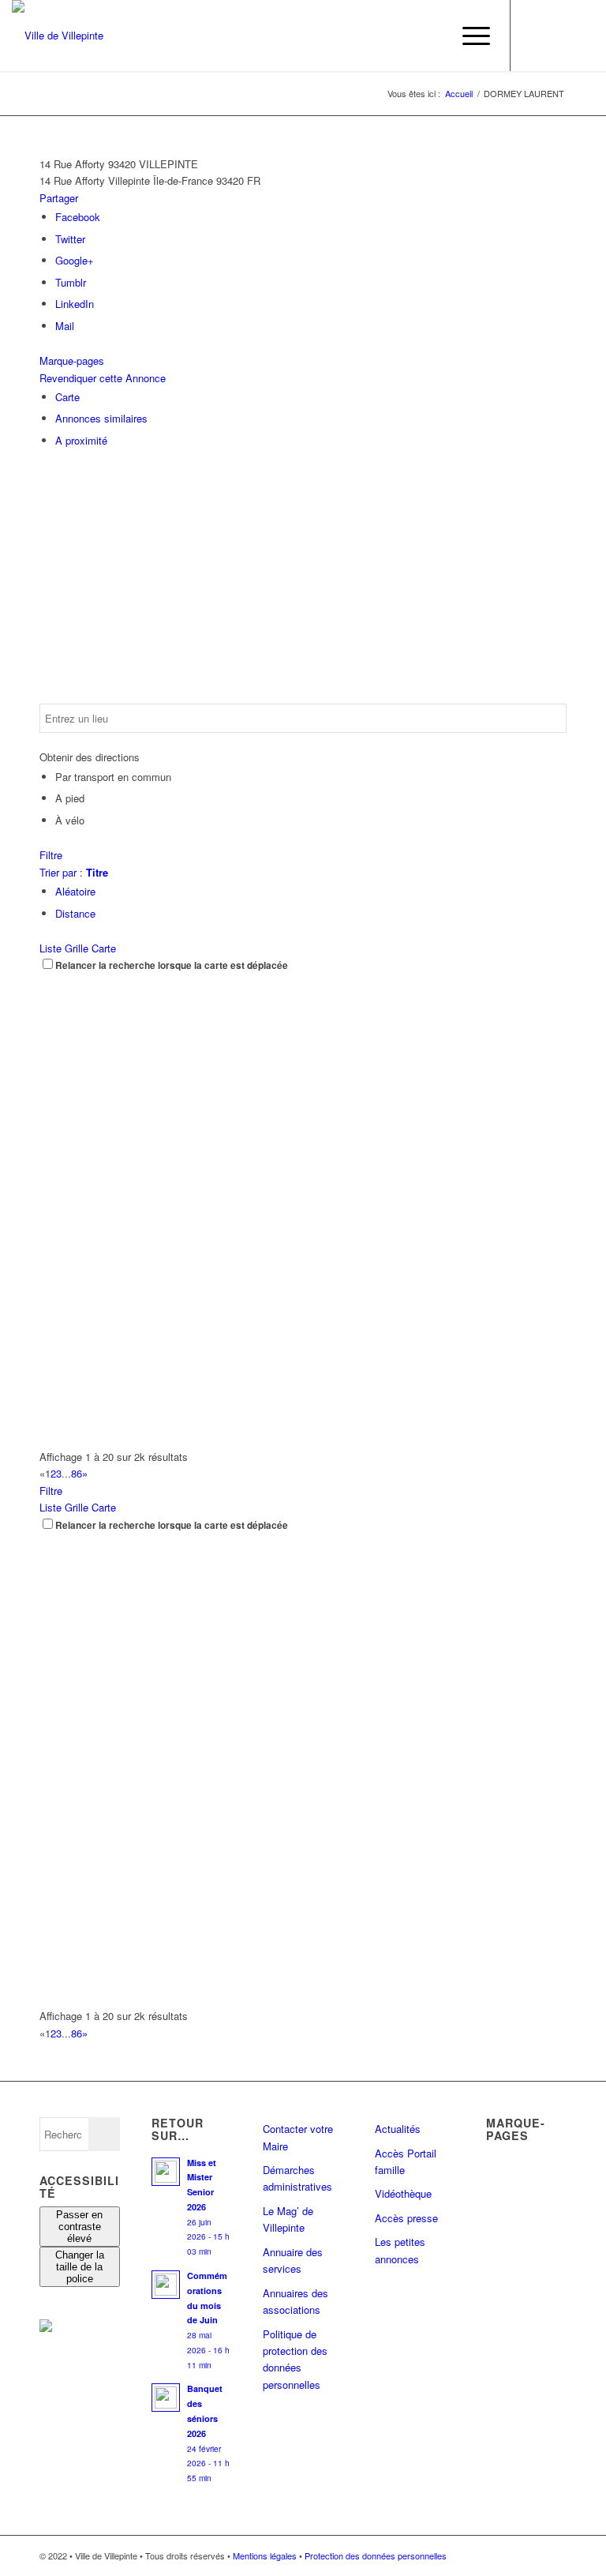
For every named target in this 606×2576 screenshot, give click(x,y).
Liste (50, 948)
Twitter (70, 239)
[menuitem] (431, 36)
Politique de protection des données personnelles (295, 2359)
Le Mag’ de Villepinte (288, 2219)
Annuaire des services (293, 2260)
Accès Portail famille (406, 2161)
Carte (67, 397)
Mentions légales (265, 2555)
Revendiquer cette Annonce (103, 378)
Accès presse (406, 2218)
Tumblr (71, 282)
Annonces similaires (101, 418)
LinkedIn (75, 304)
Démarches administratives (297, 2178)
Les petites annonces (400, 2250)
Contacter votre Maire (298, 2137)
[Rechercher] (431, 36)
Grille (77, 948)
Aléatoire (75, 891)
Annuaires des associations (296, 2301)
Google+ (75, 260)
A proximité (81, 440)
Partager (59, 198)
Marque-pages (72, 360)
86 (77, 1473)
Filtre (51, 855)
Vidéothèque (403, 2193)
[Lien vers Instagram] (559, 36)
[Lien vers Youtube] (582, 36)
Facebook (78, 217)
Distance (75, 913)
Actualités (398, 2129)
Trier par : (74, 872)
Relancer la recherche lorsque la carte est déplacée (172, 965)
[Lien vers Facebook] (535, 36)
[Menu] (468, 36)
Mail (65, 326)
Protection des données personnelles (376, 2555)
